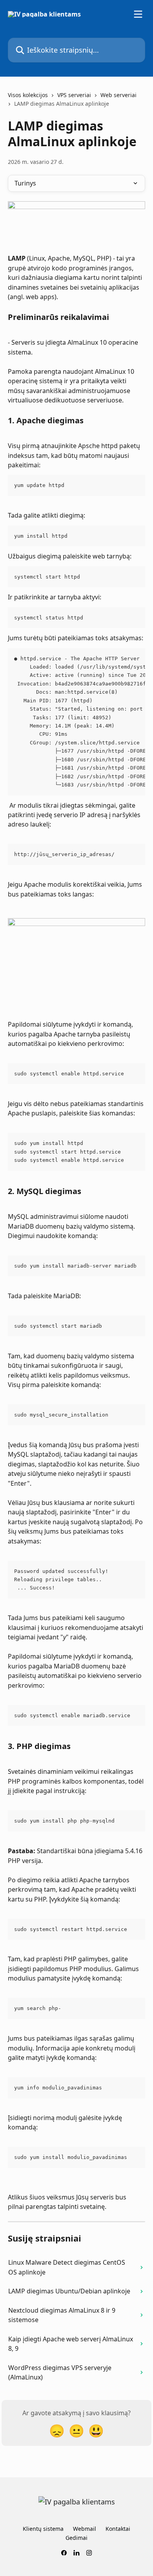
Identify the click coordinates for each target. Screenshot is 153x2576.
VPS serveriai (74, 95)
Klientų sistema (43, 2529)
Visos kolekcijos (28, 95)
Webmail (85, 2529)
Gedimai (76, 2538)
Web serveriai (118, 95)
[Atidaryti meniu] (138, 14)
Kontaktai (118, 2529)
